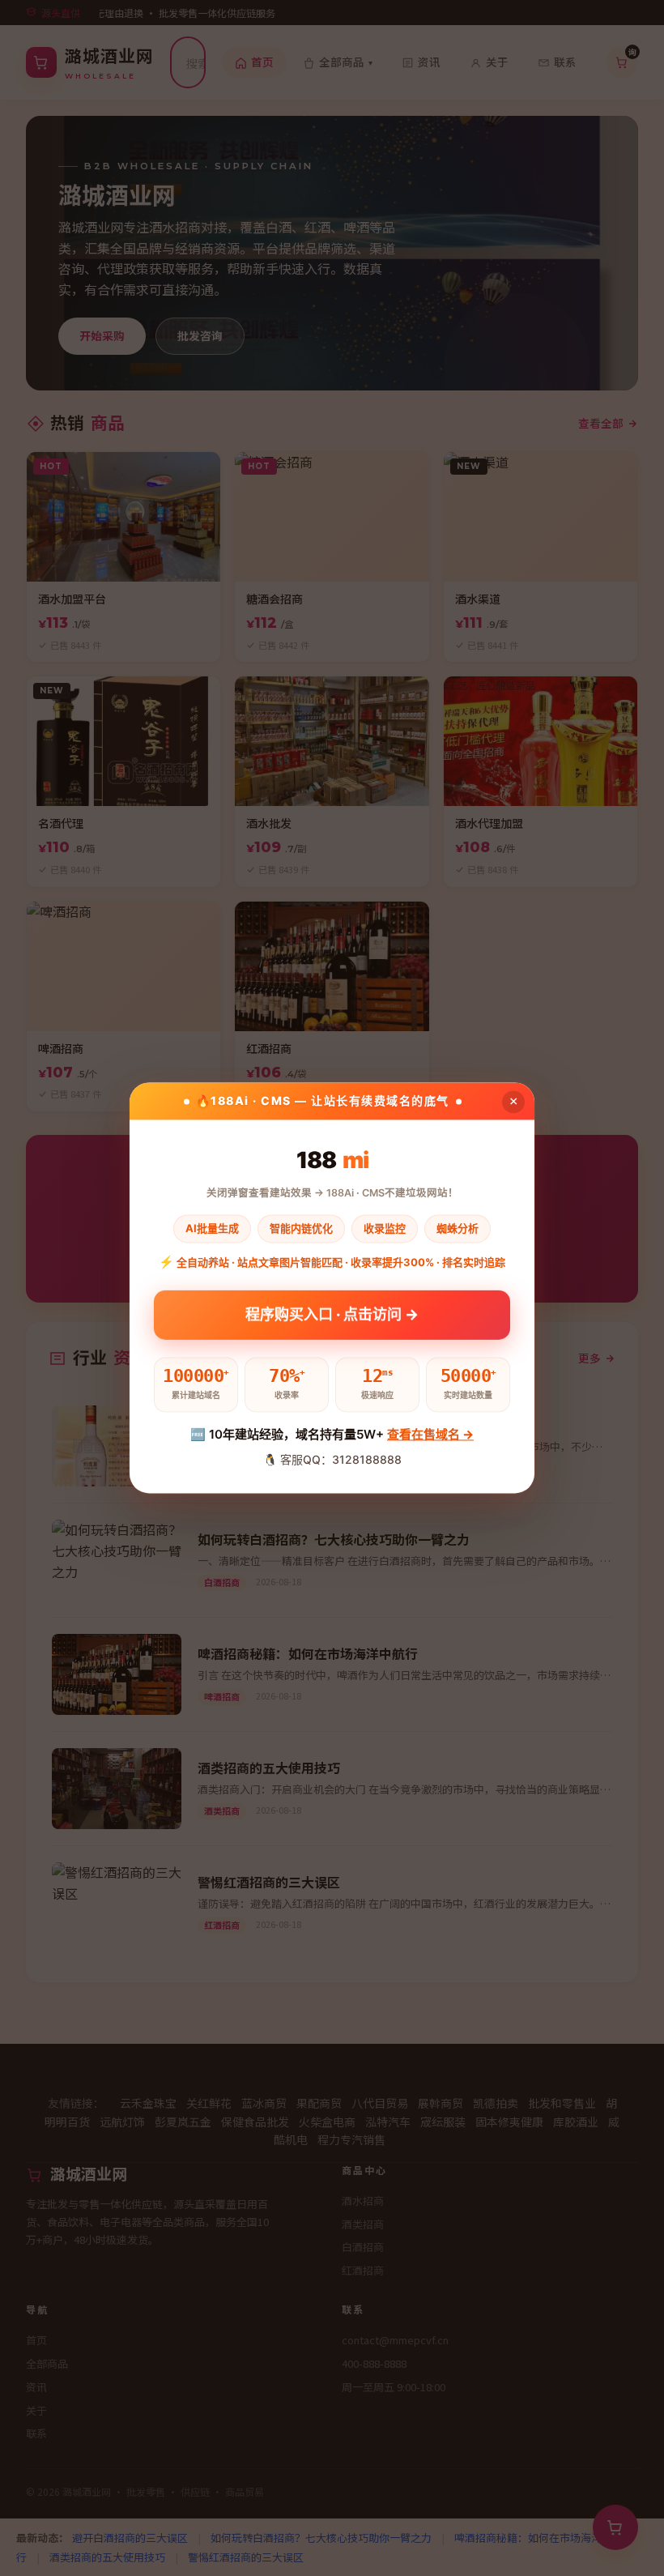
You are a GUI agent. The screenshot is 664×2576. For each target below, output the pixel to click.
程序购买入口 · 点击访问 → (332, 1312)
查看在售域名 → (430, 1434)
